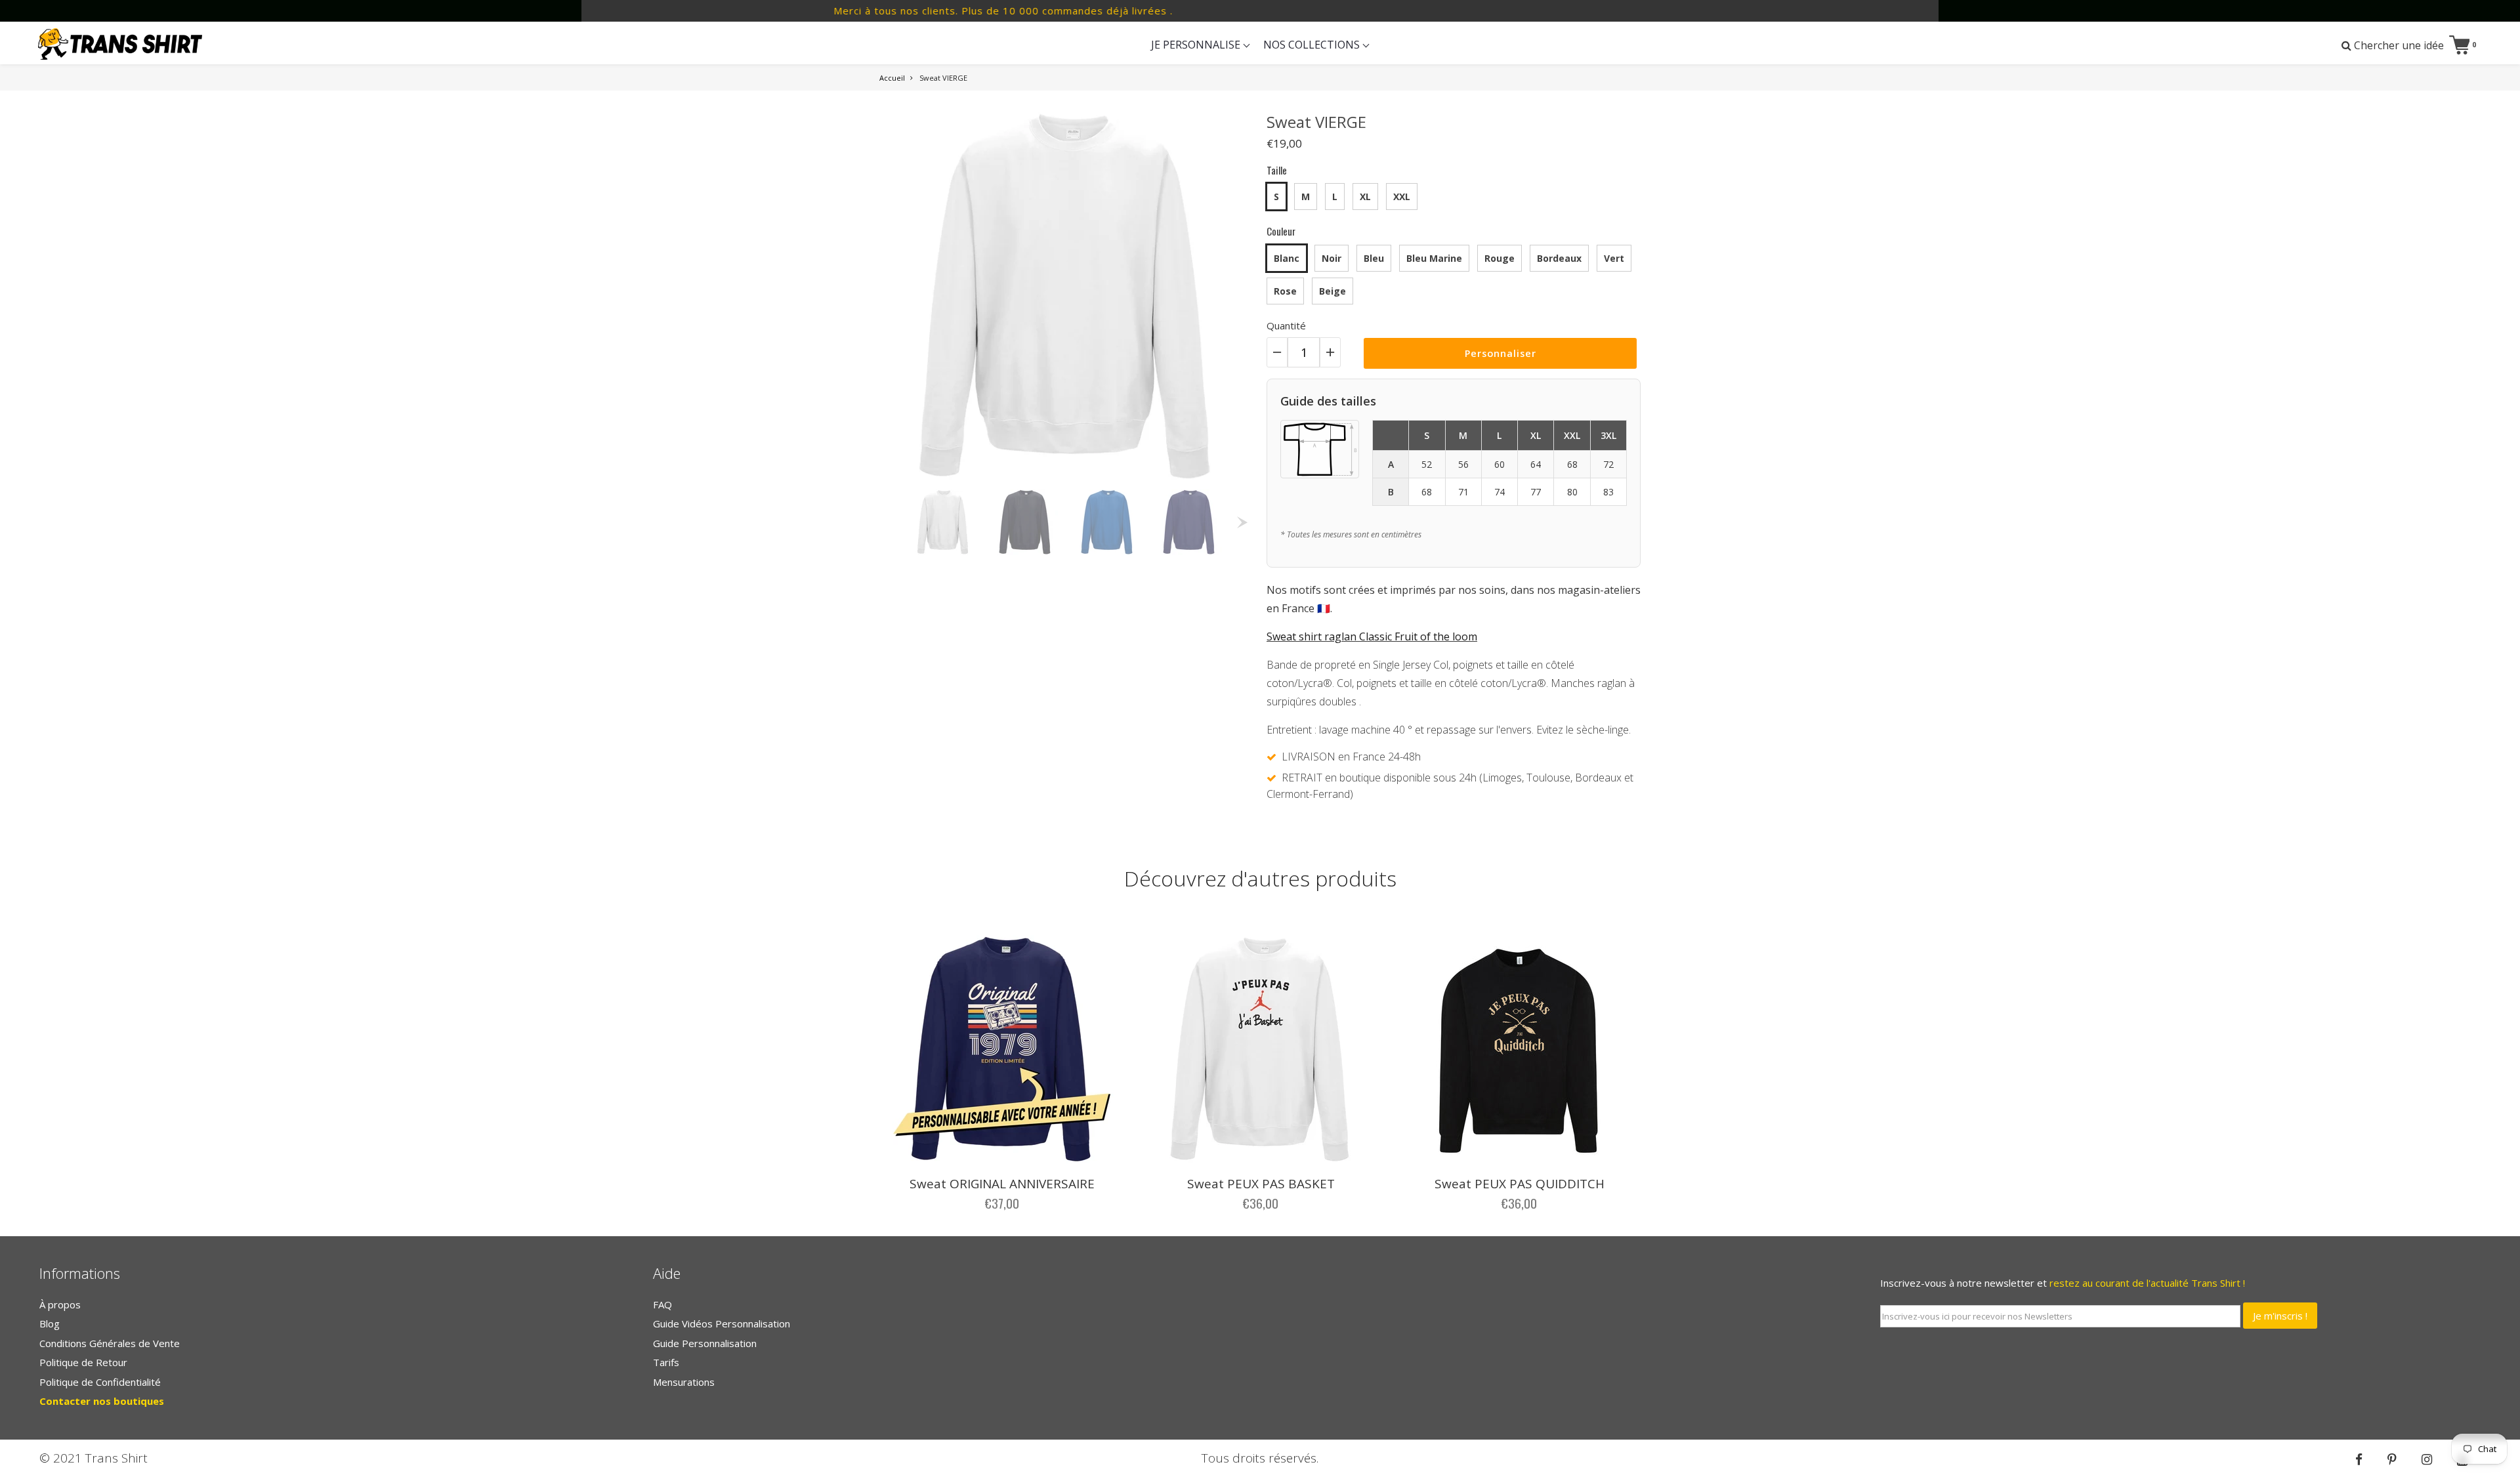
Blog (50, 1323)
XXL (1402, 197)
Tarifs (666, 1362)
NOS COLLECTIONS (1313, 45)
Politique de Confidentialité (100, 1382)
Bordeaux (1559, 258)
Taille (1277, 170)
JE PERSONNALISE (1197, 45)
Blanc (1287, 258)
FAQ (662, 1304)
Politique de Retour (83, 1362)
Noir (1332, 258)
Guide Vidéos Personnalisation (722, 1323)
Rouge (1500, 258)
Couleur (1281, 231)
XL (1365, 197)
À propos (60, 1304)
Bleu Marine (1434, 258)
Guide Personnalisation (705, 1343)
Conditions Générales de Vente (110, 1343)
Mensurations (684, 1382)
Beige (1333, 291)
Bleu (1374, 258)
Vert (1614, 258)
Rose (1285, 291)
